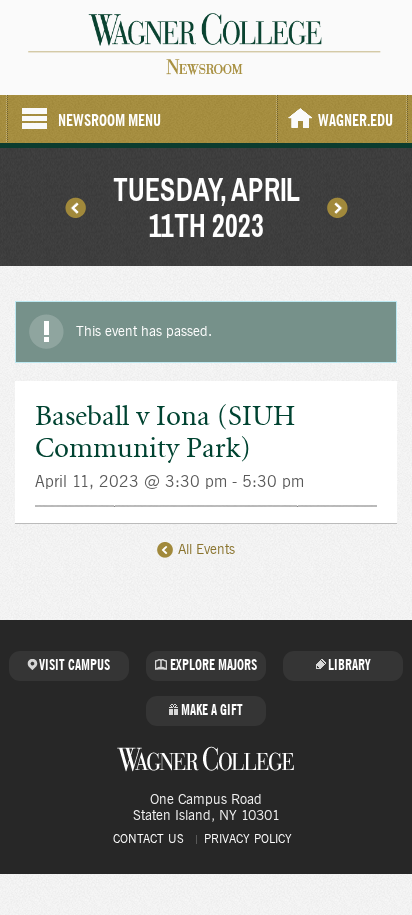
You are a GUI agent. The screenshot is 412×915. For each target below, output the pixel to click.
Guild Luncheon (337, 207)
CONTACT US (148, 839)
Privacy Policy (248, 839)
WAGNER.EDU (355, 120)
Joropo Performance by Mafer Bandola (75, 207)
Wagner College (206, 759)
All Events (204, 550)
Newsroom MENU (109, 120)
